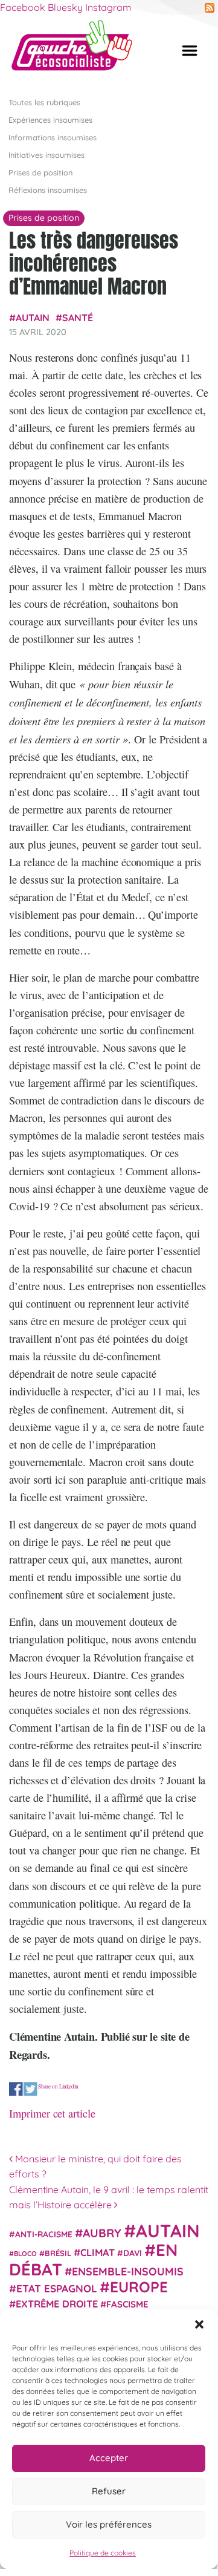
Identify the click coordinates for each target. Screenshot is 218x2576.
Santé (78, 318)
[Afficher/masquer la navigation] (190, 51)
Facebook (23, 7)
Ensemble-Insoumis (128, 2271)
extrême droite (57, 2304)
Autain (33, 318)
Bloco (25, 2254)
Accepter (109, 2458)
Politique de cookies (103, 2553)
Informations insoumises (53, 137)
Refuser (109, 2491)
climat (98, 2252)
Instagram (108, 7)
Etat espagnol (57, 2288)
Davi (133, 2253)
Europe (139, 2287)
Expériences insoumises (50, 120)
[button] (199, 2324)
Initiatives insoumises (46, 155)
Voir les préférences (109, 2524)
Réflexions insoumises (48, 190)
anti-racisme (44, 2234)
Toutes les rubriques (44, 102)
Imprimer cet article (52, 2113)
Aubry (102, 2233)
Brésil (58, 2253)
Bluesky (65, 7)
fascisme (127, 2304)
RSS (210, 8)
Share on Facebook (16, 2089)
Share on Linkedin (58, 2087)
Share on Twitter (30, 2089)
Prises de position (40, 172)
